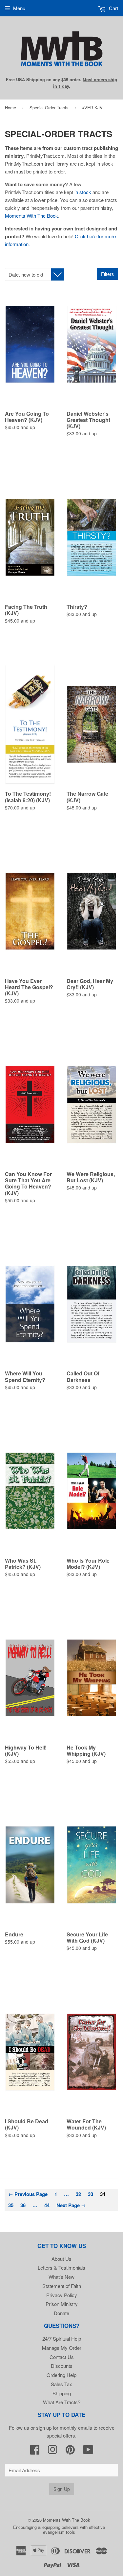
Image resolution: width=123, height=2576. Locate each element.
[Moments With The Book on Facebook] (35, 2451)
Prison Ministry (62, 2304)
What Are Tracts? (62, 2402)
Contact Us (62, 2357)
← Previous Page (28, 2194)
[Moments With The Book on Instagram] (52, 2451)
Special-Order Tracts (49, 108)
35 (11, 2205)
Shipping (62, 2393)
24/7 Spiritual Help (62, 2339)
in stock (83, 192)
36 (23, 2205)
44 (47, 2205)
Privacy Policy (62, 2295)
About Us (61, 2259)
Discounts (62, 2366)
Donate (61, 2313)
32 (78, 2194)
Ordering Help (61, 2375)
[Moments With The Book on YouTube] (88, 2451)
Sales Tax (61, 2384)
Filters (107, 274)
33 (91, 2194)
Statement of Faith (62, 2286)
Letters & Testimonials (61, 2268)
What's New (61, 2277)
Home (10, 108)
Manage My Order (62, 2348)
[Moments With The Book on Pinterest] (70, 2451)
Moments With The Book (31, 216)
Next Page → (71, 2205)
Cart (113, 8)
